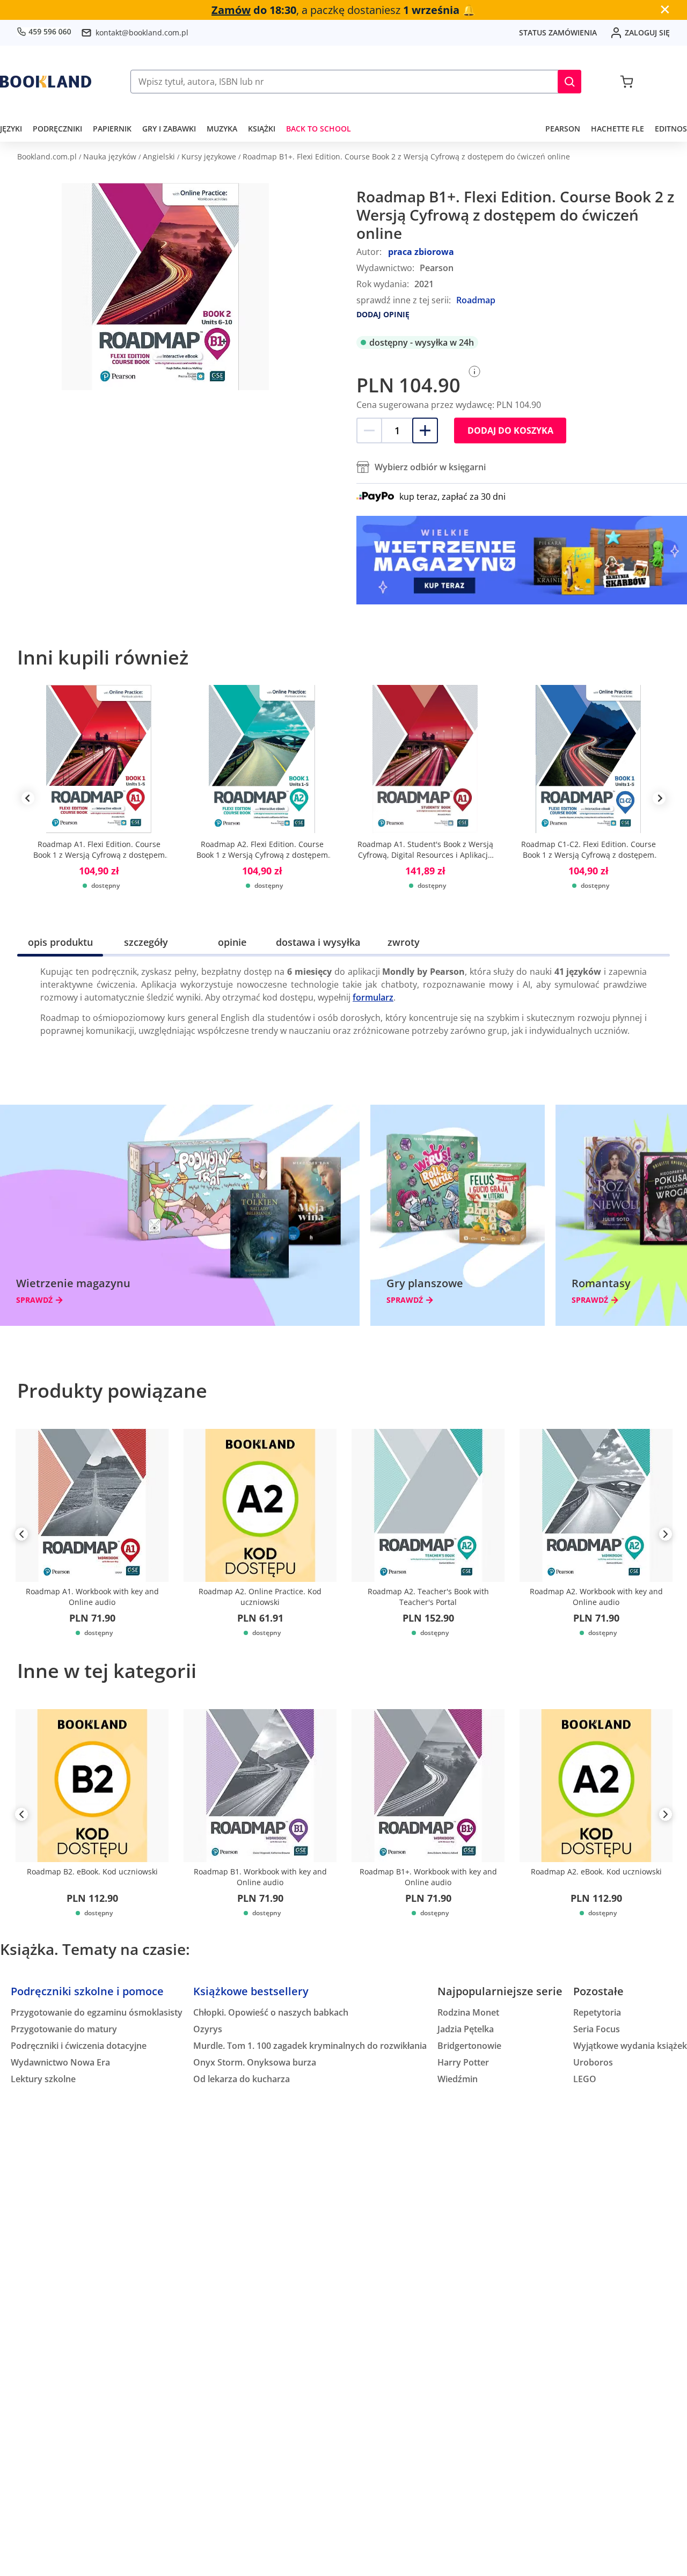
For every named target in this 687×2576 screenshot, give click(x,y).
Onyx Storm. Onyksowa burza (255, 2062)
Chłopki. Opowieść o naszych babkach (271, 2012)
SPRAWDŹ (34, 1300)
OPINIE (232, 942)
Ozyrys (208, 2029)
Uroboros (593, 2062)
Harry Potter (463, 2062)
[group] (99, 798)
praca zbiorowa (421, 252)
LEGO (585, 2079)
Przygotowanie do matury (64, 2029)
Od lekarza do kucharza (242, 2079)
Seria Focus (597, 2029)
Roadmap (476, 300)
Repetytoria (597, 2012)
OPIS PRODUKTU (60, 942)
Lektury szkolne (43, 2079)
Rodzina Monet (468, 2012)
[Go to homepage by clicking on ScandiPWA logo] (46, 82)
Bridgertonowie (469, 2046)
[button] (569, 82)
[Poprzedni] (21, 1536)
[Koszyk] (627, 82)
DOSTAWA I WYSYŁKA (318, 942)
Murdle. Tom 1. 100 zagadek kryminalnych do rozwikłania (310, 2046)
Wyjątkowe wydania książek (630, 2046)
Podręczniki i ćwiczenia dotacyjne (79, 2046)
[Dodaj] (425, 430)
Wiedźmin (458, 2079)
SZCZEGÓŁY (146, 942)
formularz (373, 997)
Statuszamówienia (558, 32)
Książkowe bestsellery (251, 1991)
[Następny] (666, 1536)
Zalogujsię (647, 32)
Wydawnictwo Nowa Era (60, 2062)
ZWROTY (404, 942)
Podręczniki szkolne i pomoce (87, 1991)
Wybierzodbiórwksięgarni (430, 467)
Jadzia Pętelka (466, 2029)
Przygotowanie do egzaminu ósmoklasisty (97, 2012)
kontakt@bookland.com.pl (142, 32)
